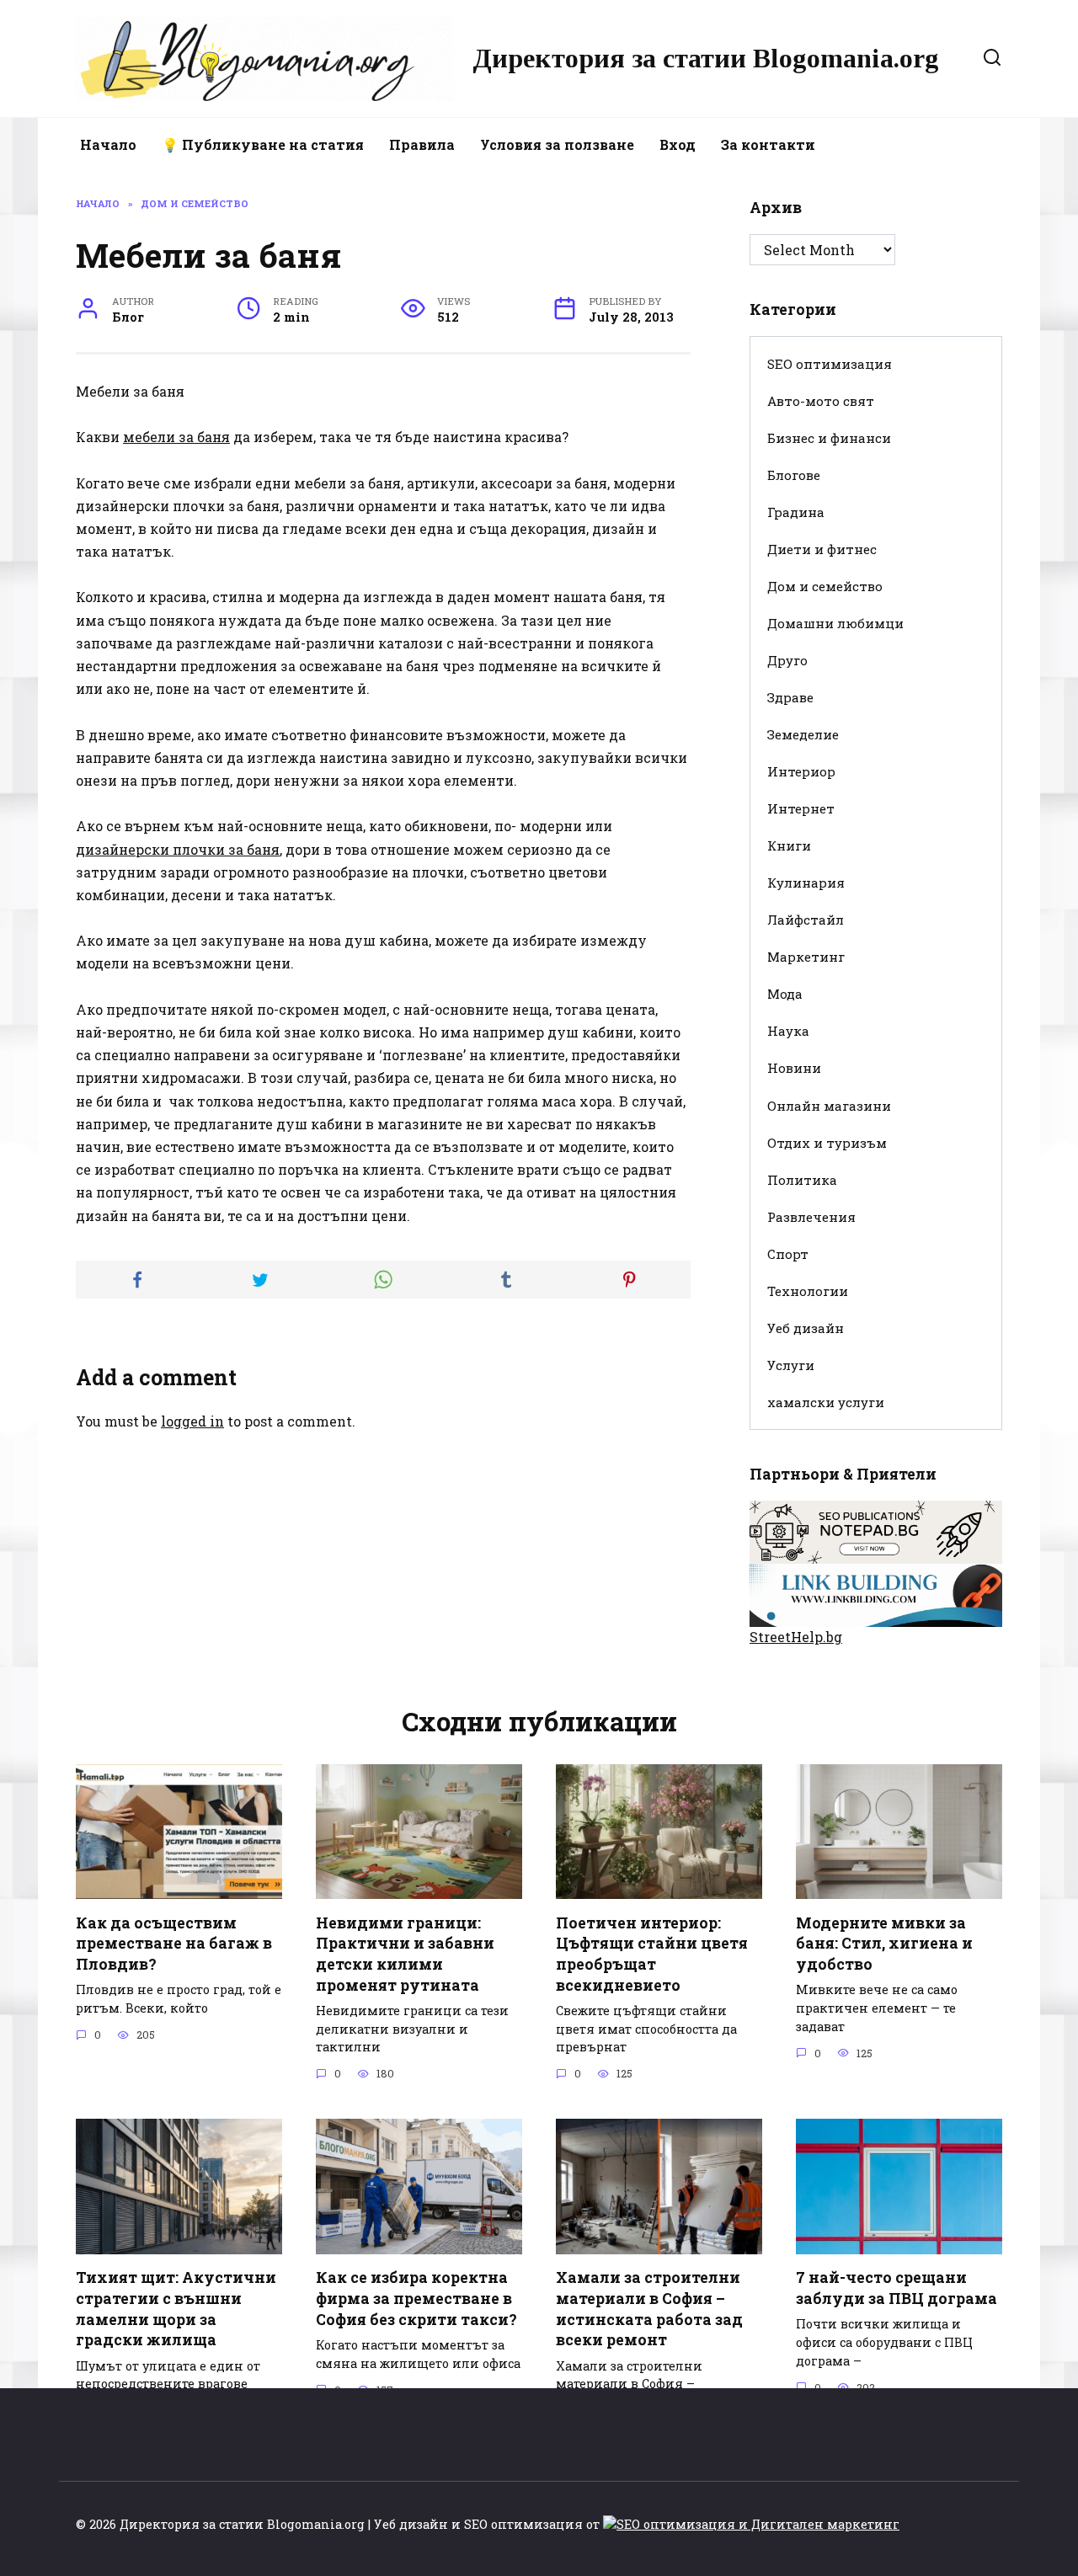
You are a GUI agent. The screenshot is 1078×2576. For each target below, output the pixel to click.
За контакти (768, 144)
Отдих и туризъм (827, 1143)
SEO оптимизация (830, 364)
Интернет (801, 808)
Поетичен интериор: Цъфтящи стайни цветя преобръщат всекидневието (652, 1953)
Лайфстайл (806, 920)
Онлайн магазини (829, 1106)
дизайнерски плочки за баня (178, 849)
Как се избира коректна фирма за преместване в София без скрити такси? (416, 2298)
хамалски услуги (826, 1402)
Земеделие (803, 734)
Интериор (801, 771)
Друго (787, 660)
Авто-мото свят (821, 401)
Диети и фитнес (822, 549)
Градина (796, 512)
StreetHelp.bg (796, 1637)
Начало (108, 144)
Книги (789, 845)
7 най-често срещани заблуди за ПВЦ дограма (897, 2288)
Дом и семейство (825, 586)
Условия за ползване (557, 144)
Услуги (791, 1365)
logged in (192, 1421)
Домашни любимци (835, 623)
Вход (678, 144)
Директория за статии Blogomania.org (706, 58)
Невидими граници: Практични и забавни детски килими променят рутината (405, 1953)
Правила (422, 144)
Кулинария (806, 883)
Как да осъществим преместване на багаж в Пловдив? (174, 1943)
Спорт (788, 1254)
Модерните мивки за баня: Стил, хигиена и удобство (884, 1943)
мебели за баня (176, 437)
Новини (794, 1068)
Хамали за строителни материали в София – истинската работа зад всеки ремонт (649, 2309)
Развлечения (811, 1217)
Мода (785, 994)
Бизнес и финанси (829, 438)
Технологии (808, 1291)
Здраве (790, 697)
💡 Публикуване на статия (263, 144)
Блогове (794, 475)
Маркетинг (806, 957)
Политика (802, 1180)
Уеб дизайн (806, 1328)
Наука (788, 1031)
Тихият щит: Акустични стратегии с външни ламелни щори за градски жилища (176, 2309)
